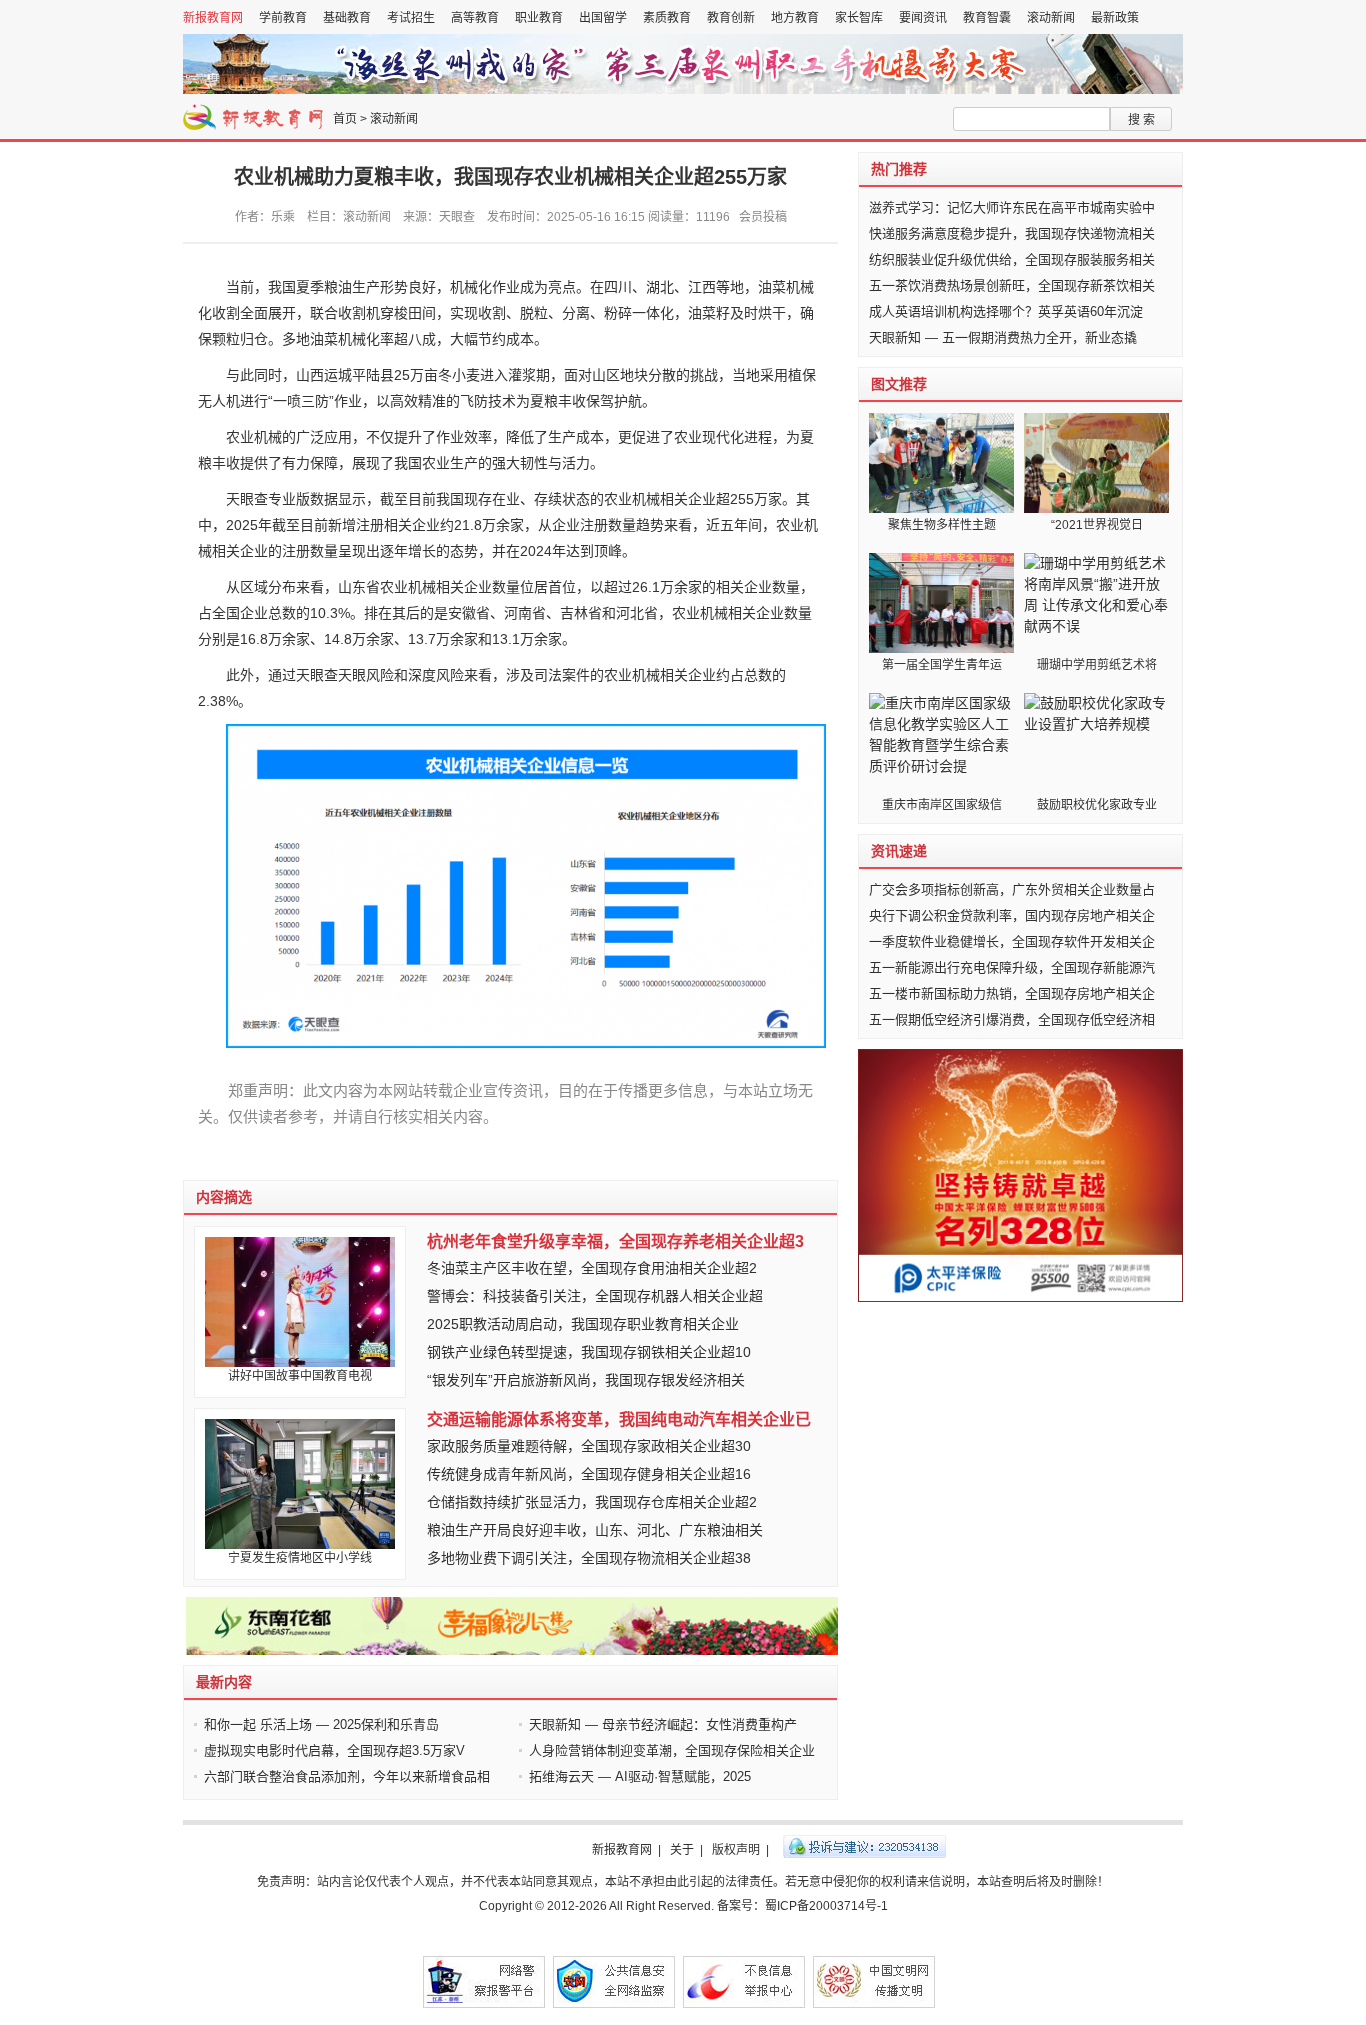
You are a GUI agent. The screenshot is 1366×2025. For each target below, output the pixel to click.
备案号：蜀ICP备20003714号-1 (802, 1906)
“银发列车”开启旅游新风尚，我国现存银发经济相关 (586, 1380)
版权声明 (736, 1850)
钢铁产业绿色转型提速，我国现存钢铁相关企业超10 (589, 1352)
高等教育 (475, 18)
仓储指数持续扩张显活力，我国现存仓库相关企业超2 (592, 1502)
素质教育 (667, 18)
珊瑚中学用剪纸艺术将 (1097, 665)
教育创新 (731, 18)
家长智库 (859, 18)
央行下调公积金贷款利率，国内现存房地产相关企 (1012, 915)
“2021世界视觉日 (1097, 525)
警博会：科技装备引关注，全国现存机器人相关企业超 (595, 1296)
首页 (345, 119)
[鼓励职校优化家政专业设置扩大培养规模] (1096, 743)
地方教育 (795, 18)
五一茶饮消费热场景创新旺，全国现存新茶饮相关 (1012, 285)
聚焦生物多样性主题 (942, 525)
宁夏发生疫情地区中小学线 (300, 1558)
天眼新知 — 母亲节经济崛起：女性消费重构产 (663, 1724)
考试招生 (411, 18)
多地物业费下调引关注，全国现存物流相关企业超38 (589, 1558)
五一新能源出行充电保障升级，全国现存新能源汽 (1012, 967)
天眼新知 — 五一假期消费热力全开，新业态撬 (1003, 337)
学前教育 (283, 18)
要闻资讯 (923, 18)
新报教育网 (213, 18)
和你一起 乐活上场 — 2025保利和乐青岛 (321, 1724)
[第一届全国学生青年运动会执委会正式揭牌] (941, 603)
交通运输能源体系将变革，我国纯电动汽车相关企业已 (619, 1419)
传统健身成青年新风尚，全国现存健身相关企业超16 (589, 1474)
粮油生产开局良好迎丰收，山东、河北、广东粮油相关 (595, 1530)
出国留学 (603, 18)
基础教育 (347, 18)
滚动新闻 (1051, 18)
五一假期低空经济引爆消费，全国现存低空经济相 (1012, 1019)
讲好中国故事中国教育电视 (300, 1376)
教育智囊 (987, 18)
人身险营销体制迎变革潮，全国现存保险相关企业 (672, 1750)
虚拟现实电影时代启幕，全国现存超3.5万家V (334, 1750)
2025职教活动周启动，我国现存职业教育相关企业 (583, 1324)
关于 (682, 1850)
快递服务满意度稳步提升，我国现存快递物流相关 (1012, 233)
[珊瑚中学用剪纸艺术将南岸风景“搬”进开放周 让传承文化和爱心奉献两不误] (1096, 603)
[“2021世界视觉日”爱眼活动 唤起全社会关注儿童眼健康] (1096, 463)
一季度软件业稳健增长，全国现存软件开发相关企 (1012, 941)
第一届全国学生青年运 (942, 665)
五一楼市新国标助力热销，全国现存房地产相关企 (1012, 993)
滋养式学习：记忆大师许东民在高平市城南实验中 (1012, 207)
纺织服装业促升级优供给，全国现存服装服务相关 (1012, 259)
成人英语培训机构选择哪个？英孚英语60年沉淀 (1006, 311)
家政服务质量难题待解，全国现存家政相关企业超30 (589, 1446)
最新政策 (1115, 18)
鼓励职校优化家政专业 (1097, 805)
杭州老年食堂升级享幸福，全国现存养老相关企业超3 (615, 1241)
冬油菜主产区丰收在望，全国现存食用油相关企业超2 (592, 1268)
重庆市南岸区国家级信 (942, 805)
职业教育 (539, 18)
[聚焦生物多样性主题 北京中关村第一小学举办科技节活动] (941, 463)
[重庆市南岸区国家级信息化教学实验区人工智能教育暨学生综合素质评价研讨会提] (941, 743)
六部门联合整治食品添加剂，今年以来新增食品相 (347, 1776)
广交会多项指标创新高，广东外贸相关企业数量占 (1012, 889)
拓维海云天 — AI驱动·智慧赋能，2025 (640, 1776)
